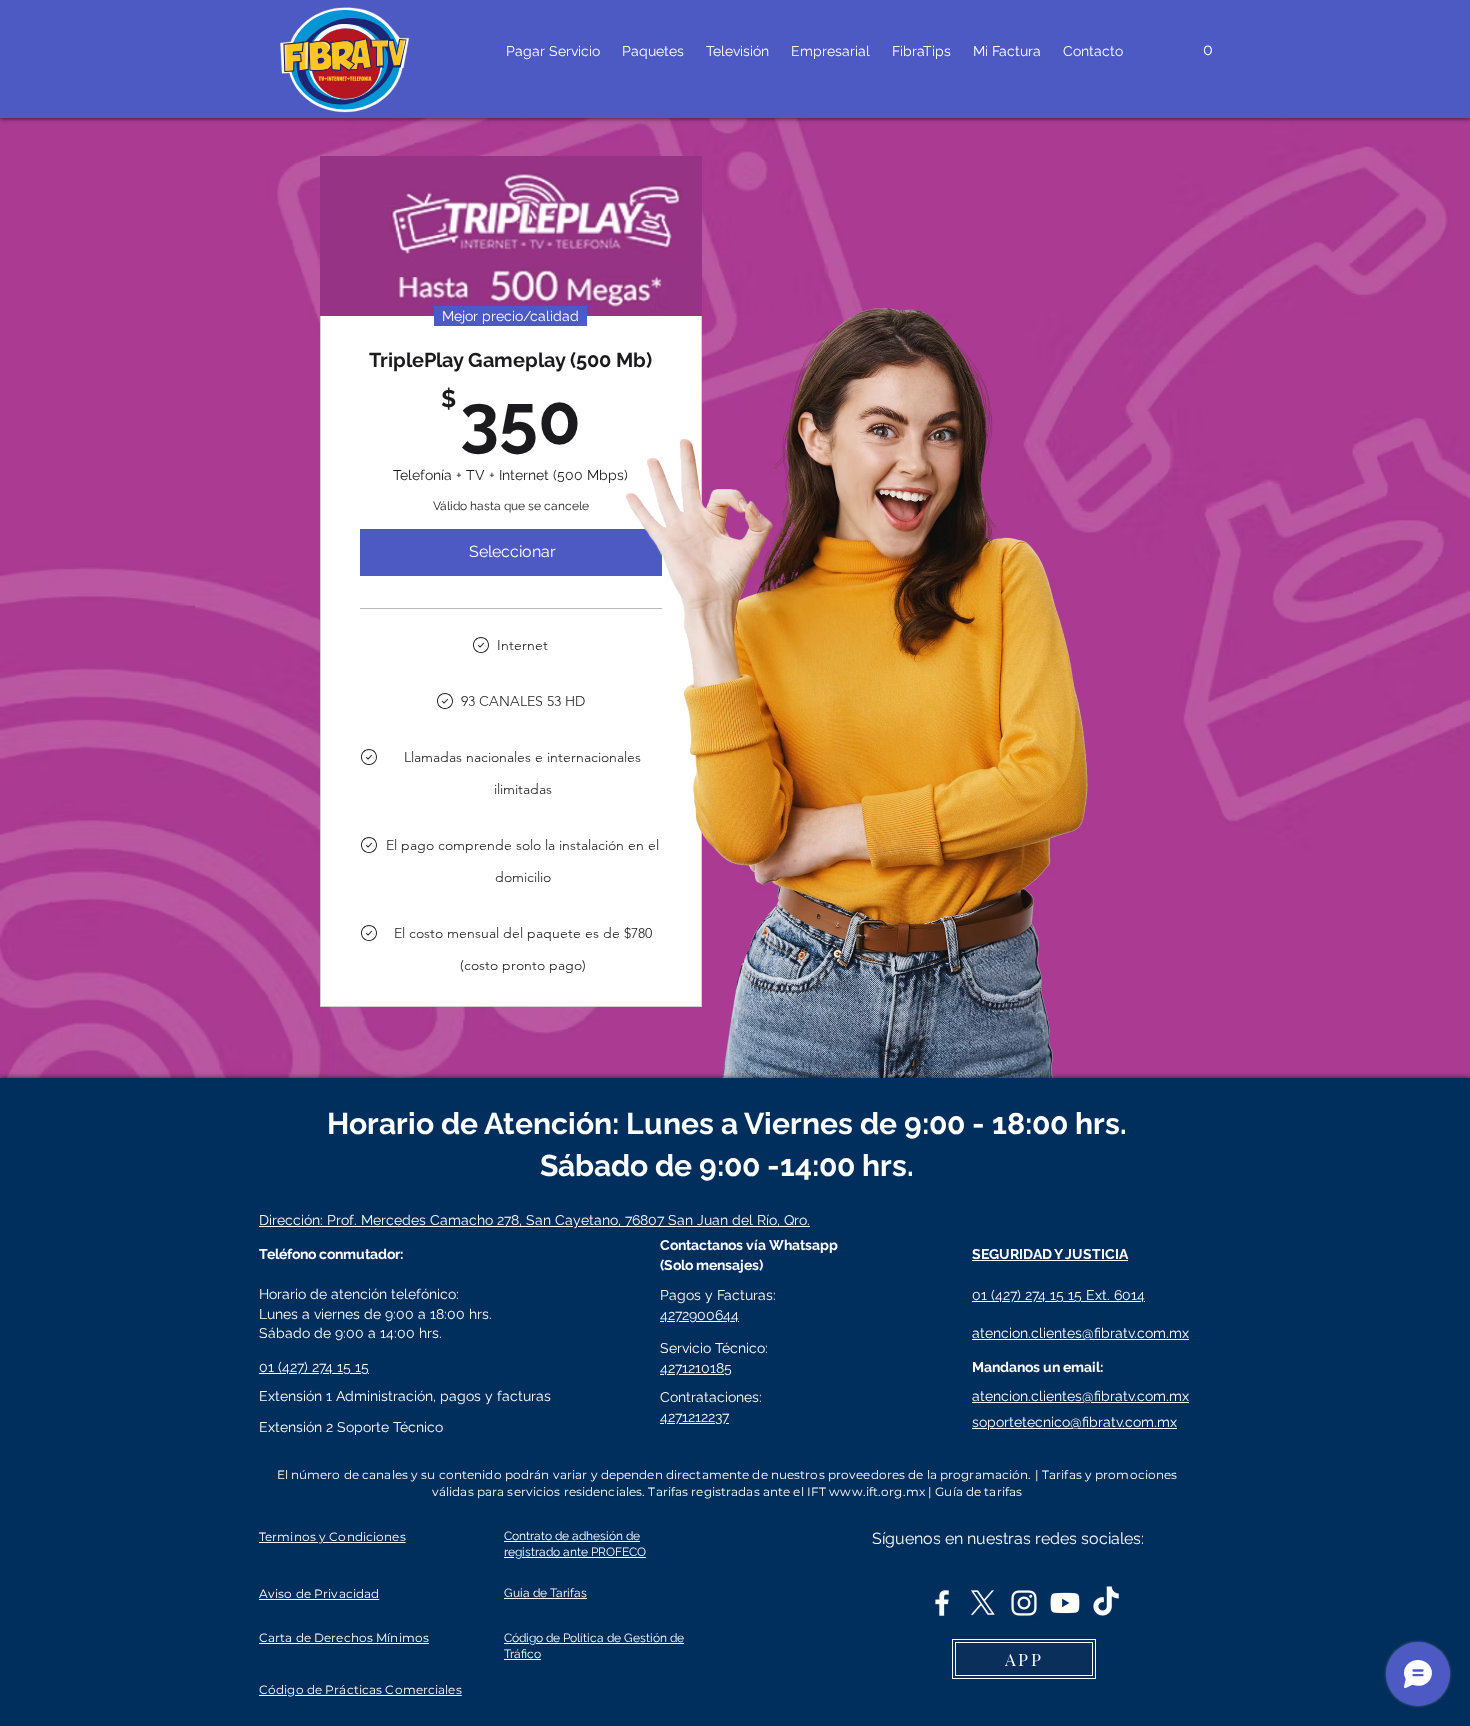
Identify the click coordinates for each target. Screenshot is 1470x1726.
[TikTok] (1106, 1603)
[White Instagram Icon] (1024, 1603)
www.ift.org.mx (877, 1491)
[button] (1207, 42)
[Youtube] (1065, 1603)
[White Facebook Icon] (942, 1603)
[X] (983, 1603)
